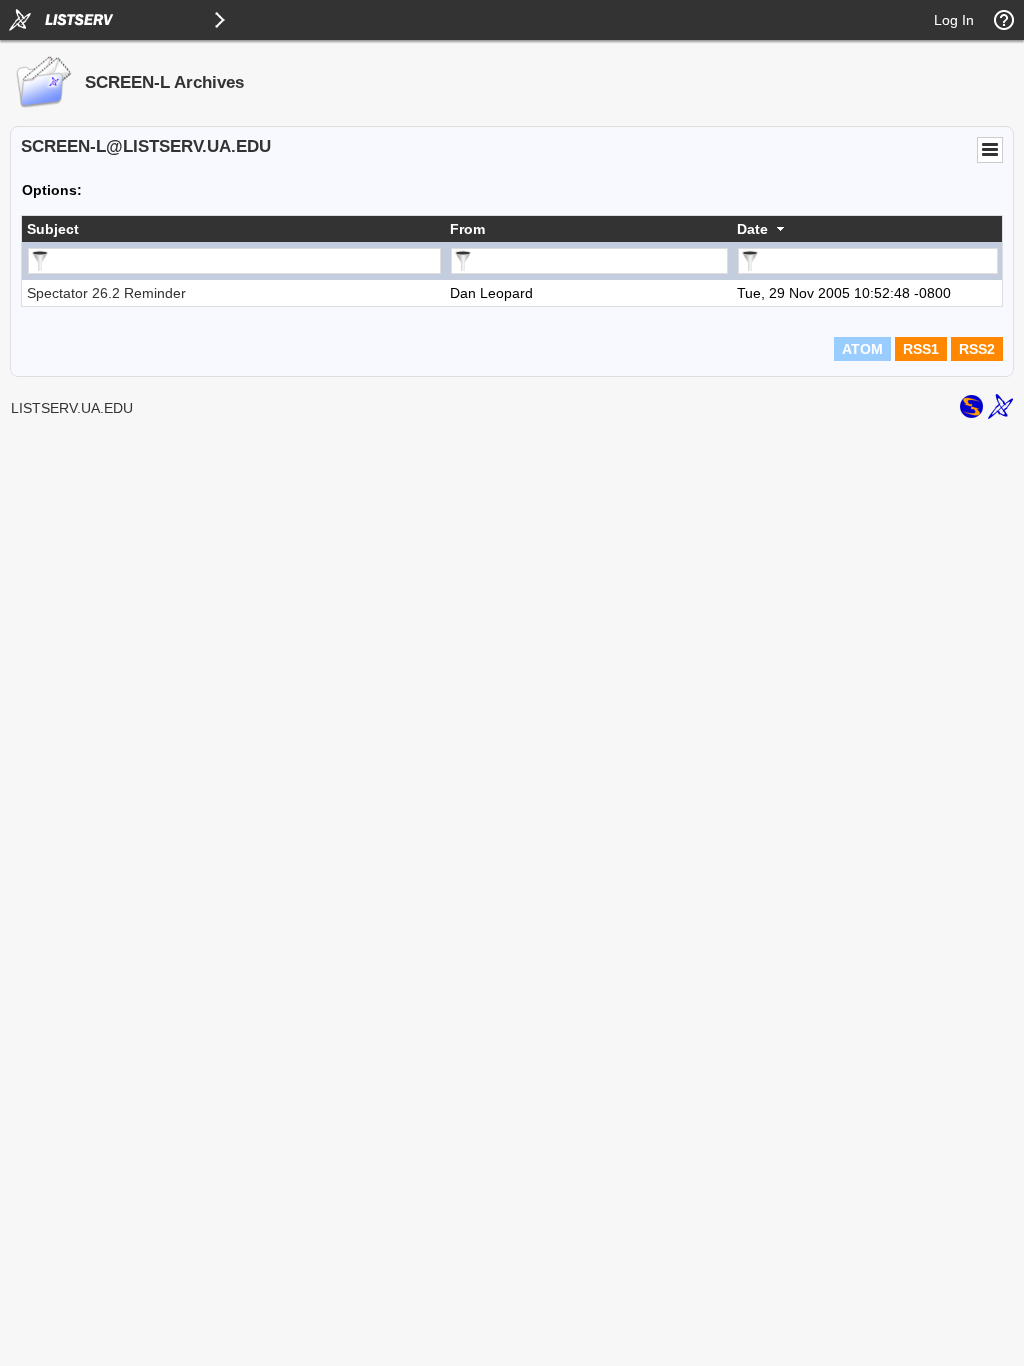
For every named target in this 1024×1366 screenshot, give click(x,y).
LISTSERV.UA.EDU (72, 408)
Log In (954, 20)
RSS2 (977, 349)
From (467, 229)
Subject (53, 229)
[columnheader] (233, 229)
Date (752, 229)
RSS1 (921, 349)
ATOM (862, 349)
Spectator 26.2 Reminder (106, 293)
